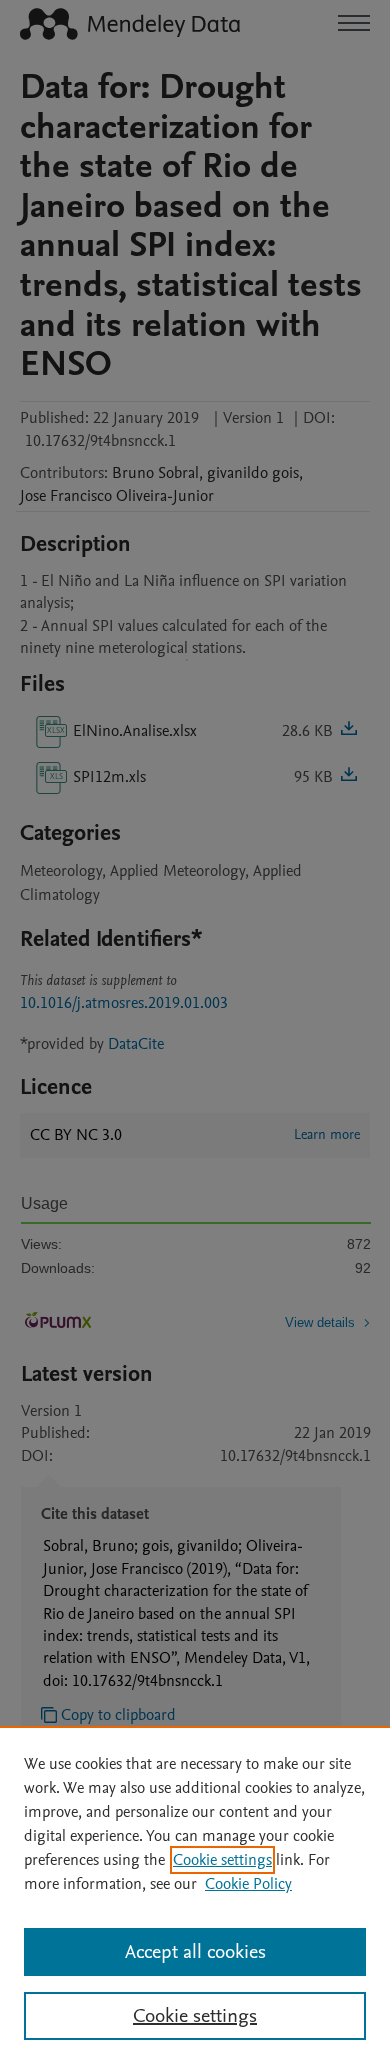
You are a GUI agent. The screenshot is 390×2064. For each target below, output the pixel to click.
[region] (195, 1895)
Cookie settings (222, 1860)
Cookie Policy (248, 1884)
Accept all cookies (195, 1952)
